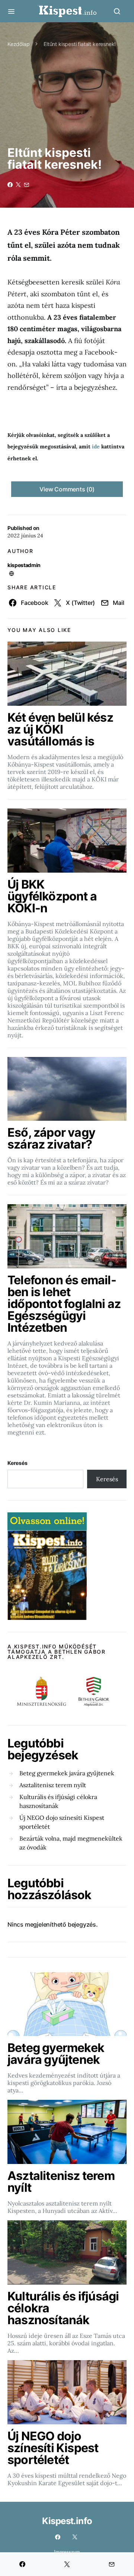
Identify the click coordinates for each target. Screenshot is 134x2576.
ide (96, 447)
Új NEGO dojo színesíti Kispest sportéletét (62, 1822)
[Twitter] (75, 2537)
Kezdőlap (19, 44)
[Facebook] (58, 2537)
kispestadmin (24, 565)
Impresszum (67, 2552)
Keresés (17, 1463)
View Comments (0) (67, 489)
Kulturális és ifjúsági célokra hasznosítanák (58, 1801)
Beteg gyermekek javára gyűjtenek (67, 1773)
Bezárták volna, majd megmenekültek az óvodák (71, 1843)
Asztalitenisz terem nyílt (53, 1785)
